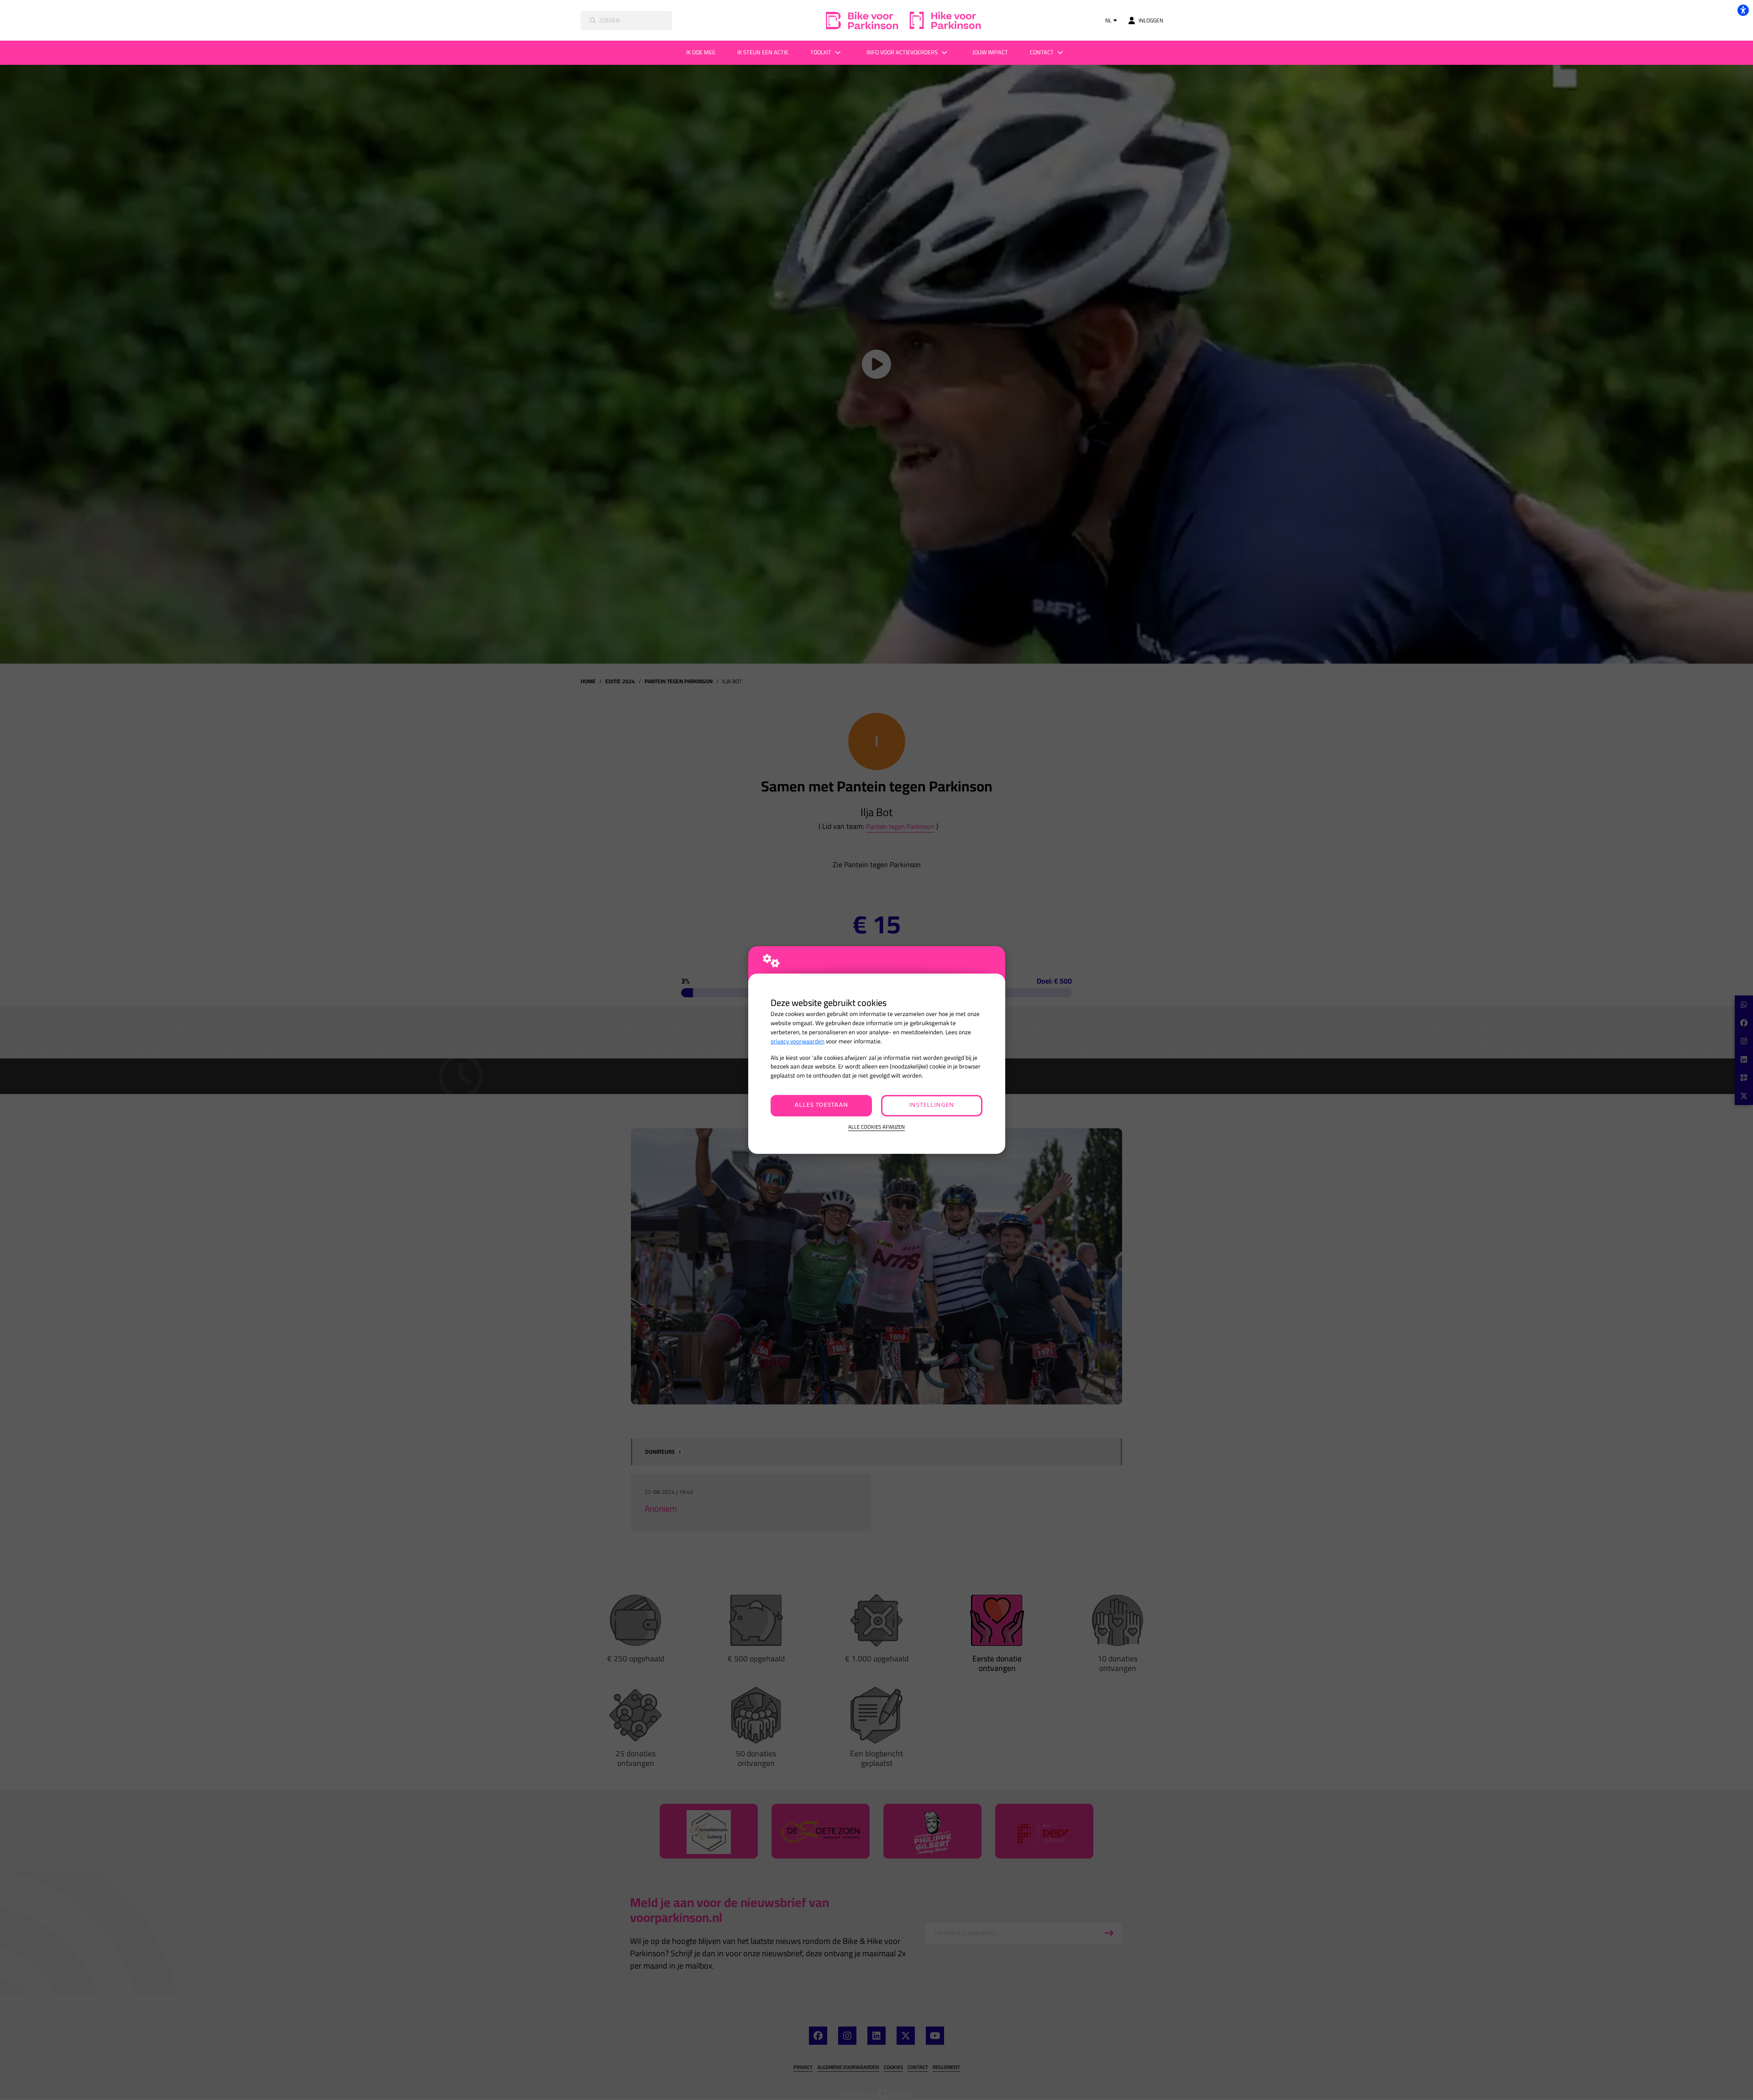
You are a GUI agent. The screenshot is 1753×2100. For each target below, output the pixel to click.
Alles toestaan (821, 1105)
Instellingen (932, 1105)
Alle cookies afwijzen (876, 1127)
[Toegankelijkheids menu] (1743, 10)
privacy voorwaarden (798, 1041)
